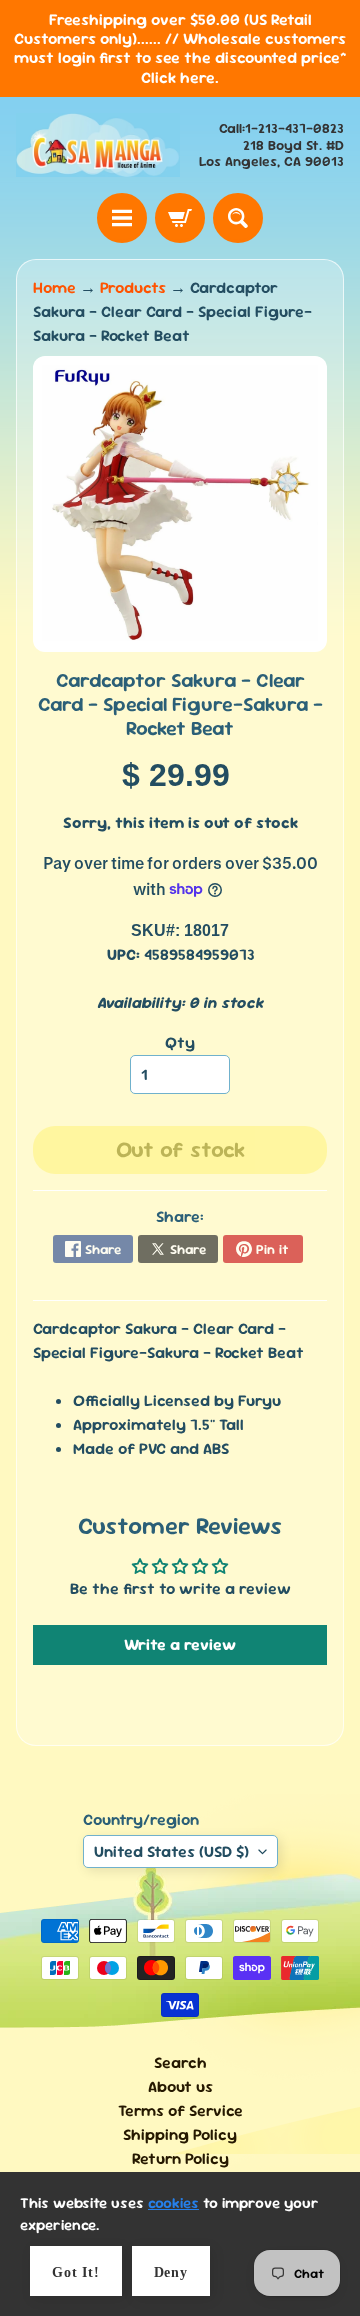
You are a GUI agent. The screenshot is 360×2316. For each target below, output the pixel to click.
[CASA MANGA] (98, 145)
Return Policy (180, 2158)
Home (54, 287)
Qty (180, 1042)
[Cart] (180, 218)
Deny (171, 2272)
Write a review (180, 1644)
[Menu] (122, 218)
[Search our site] (238, 218)
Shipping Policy (180, 2134)
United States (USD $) (171, 1851)
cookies (173, 2202)
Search (180, 2062)
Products (133, 287)
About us (180, 2086)
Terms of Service (180, 2110)
